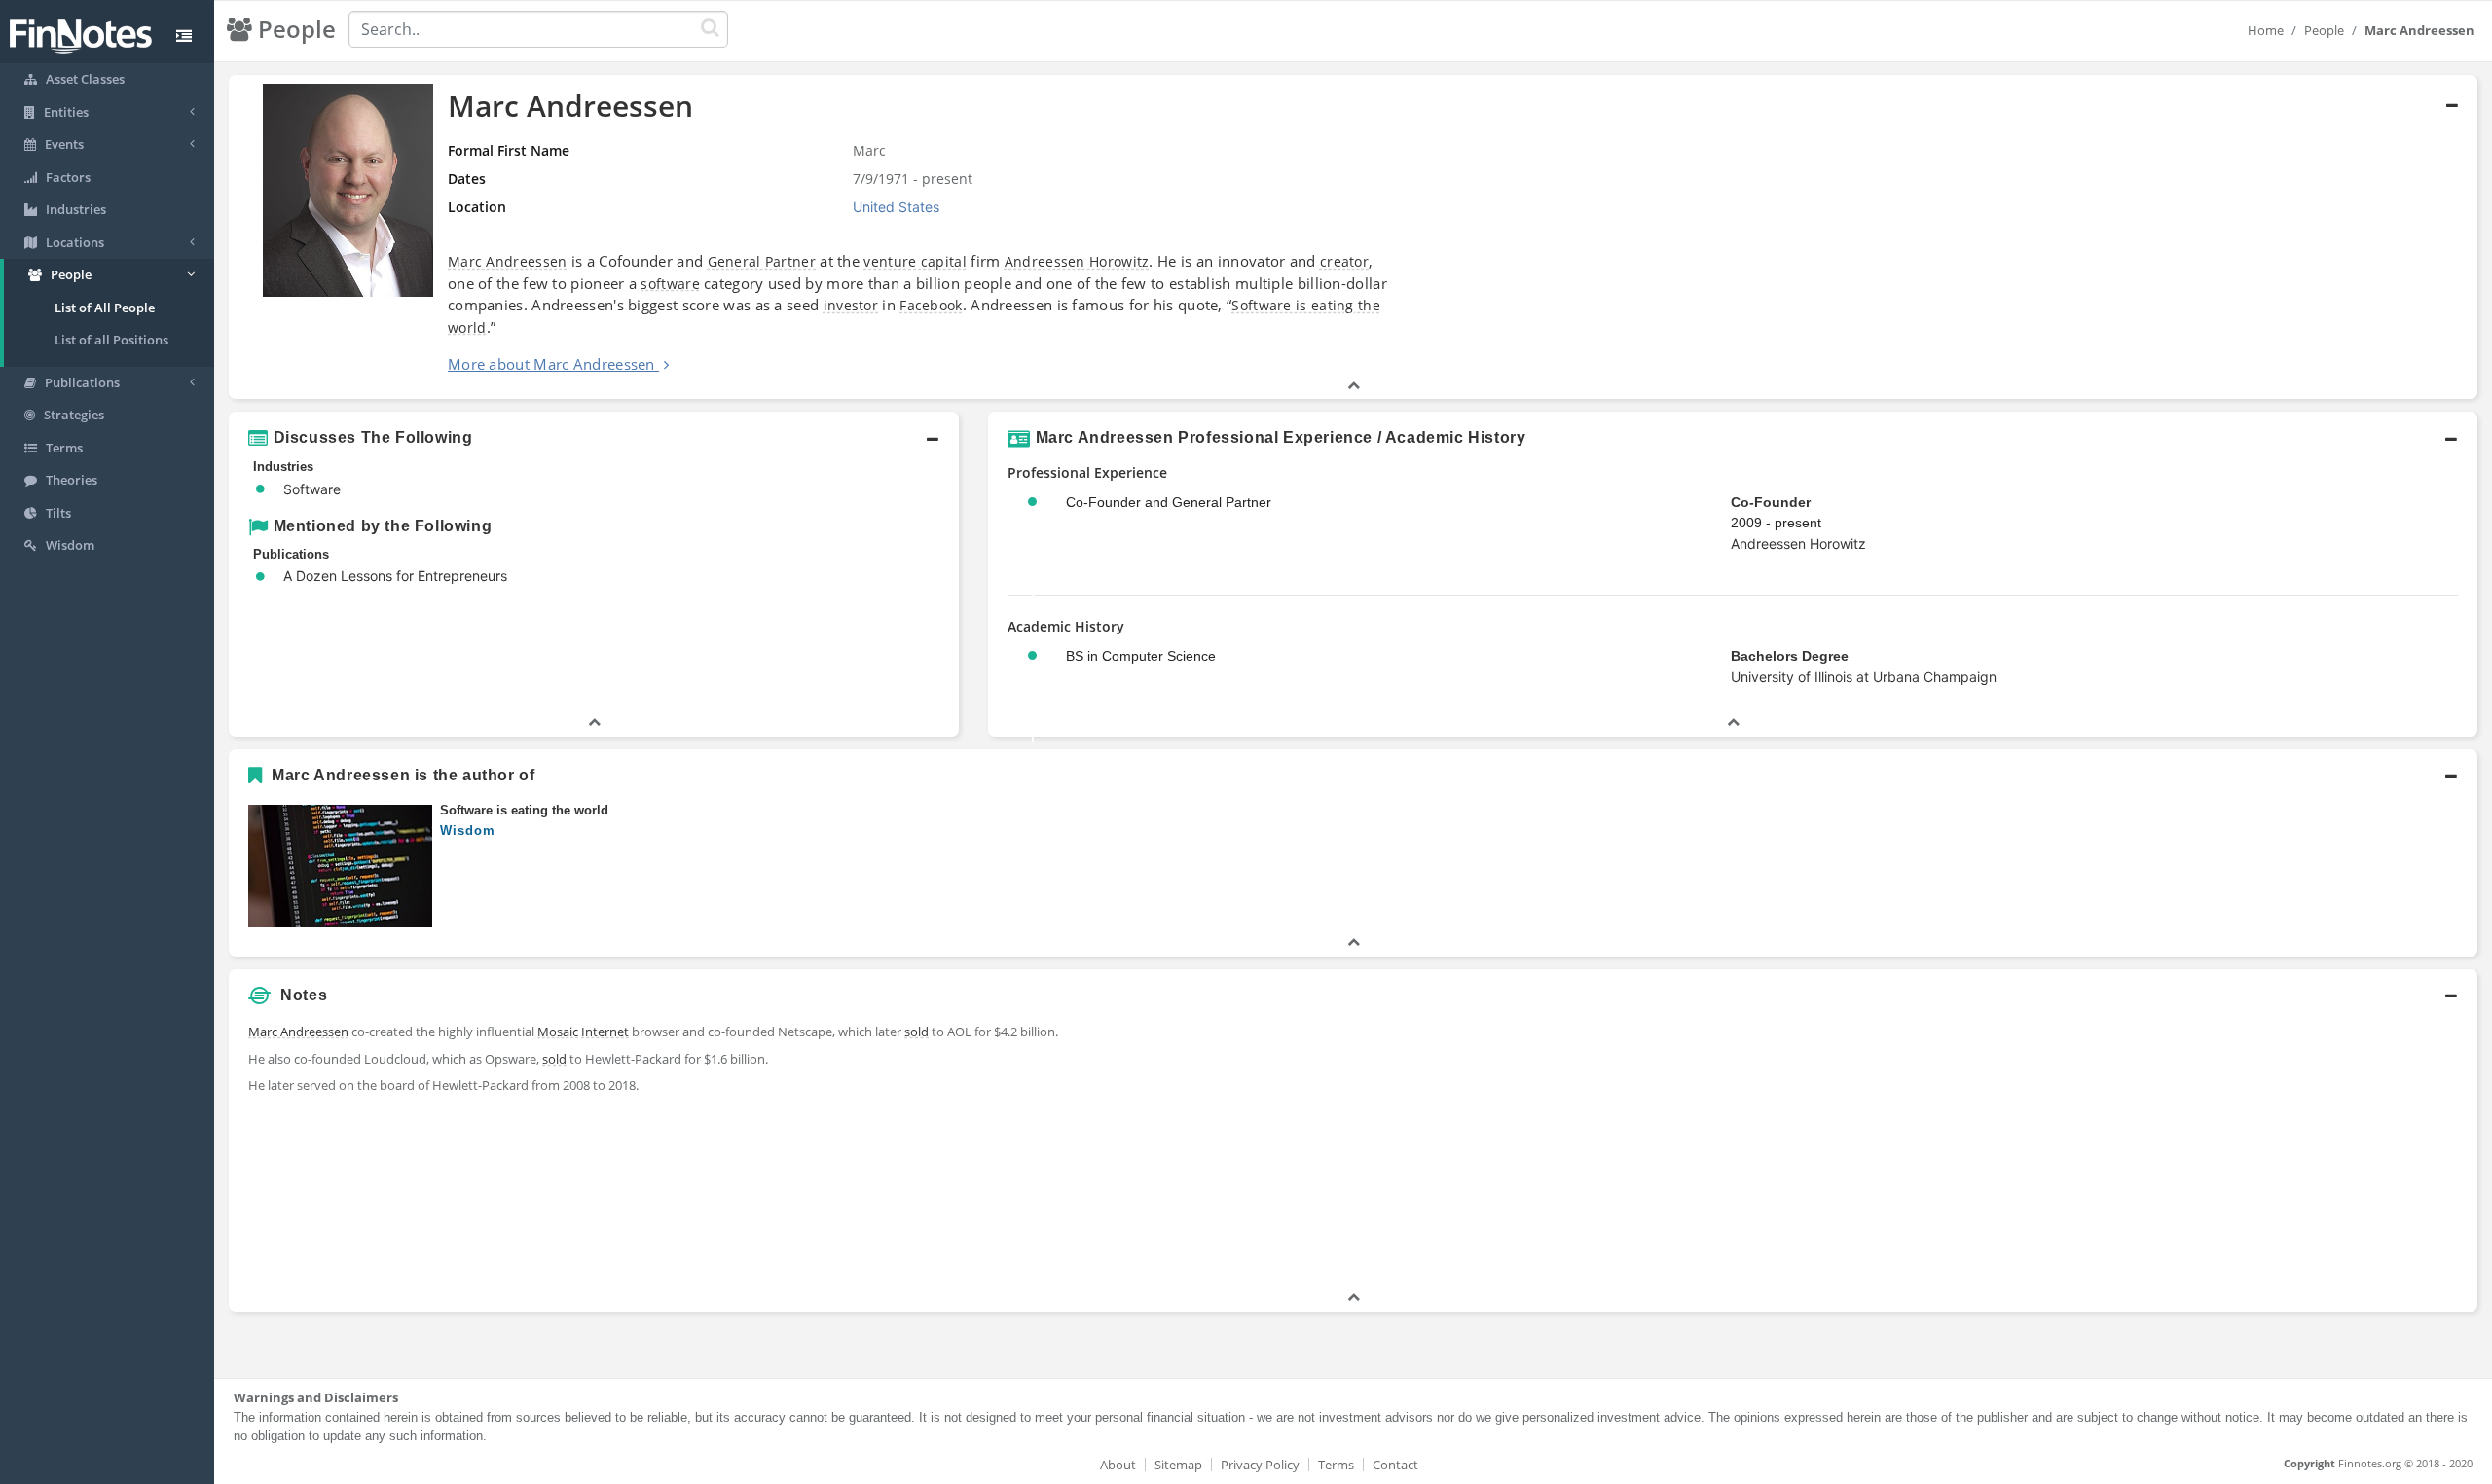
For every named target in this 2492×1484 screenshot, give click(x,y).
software (670, 284)
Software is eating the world (524, 810)
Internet (605, 1032)
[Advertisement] (2193, 1151)
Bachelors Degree (1790, 656)
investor (851, 305)
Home (2266, 30)
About (1118, 1465)
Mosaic (558, 1032)
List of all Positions (111, 340)
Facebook (931, 305)
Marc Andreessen (508, 261)
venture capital (915, 261)
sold (916, 1032)
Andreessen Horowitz (1077, 261)
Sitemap (1178, 1465)
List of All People (105, 308)
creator (1344, 261)
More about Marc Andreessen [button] (551, 364)
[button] (1353, 237)
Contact (1395, 1465)
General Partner (762, 261)
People (2324, 30)
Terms (1336, 1465)
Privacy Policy (1260, 1465)
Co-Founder (1771, 502)
